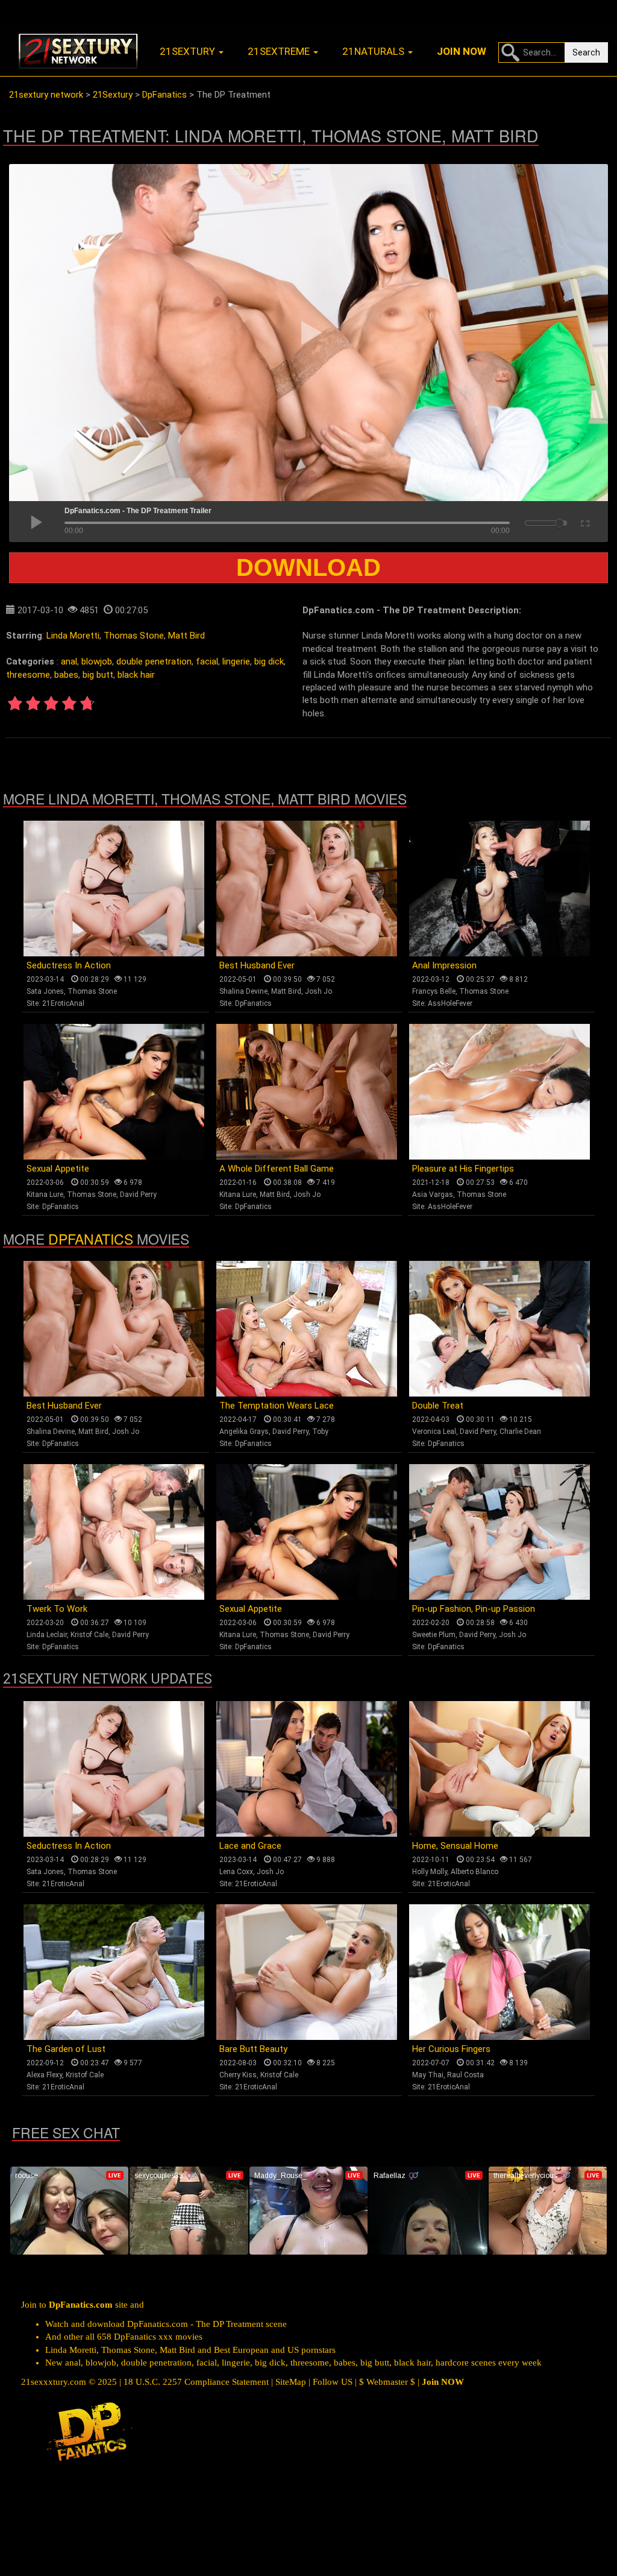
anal (69, 661)
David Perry (138, 1195)
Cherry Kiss (238, 2075)
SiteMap (291, 2382)
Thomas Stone (134, 636)
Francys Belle (434, 991)
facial (207, 661)
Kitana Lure (45, 1195)
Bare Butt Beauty (253, 2049)
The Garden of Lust (66, 2049)
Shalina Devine (243, 991)
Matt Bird (186, 636)
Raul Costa (465, 2075)
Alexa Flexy (44, 2075)
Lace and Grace (250, 1846)
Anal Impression (444, 965)
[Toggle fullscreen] (584, 522)
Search (586, 52)
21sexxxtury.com (54, 2382)
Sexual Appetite (58, 1169)
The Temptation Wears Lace (277, 1406)
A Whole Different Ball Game (277, 1169)
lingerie (236, 661)
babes (66, 675)
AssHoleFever (450, 1003)
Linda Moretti (73, 636)
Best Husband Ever (257, 965)
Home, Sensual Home (455, 1846)
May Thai (428, 2075)
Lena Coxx (236, 1872)
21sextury (189, 51)
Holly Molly (430, 1872)
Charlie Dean (520, 1432)
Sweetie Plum (434, 1635)
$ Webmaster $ (387, 2382)
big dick (269, 661)
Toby (320, 1432)
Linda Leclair (47, 1635)
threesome (28, 675)
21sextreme (280, 51)
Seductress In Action (69, 965)
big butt (98, 675)
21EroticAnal (63, 1003)
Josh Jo (318, 991)
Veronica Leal (434, 1432)
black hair (136, 675)
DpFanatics (253, 1003)
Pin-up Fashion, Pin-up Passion (474, 1609)
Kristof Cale (89, 1635)
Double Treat (438, 1406)
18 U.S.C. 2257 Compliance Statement (196, 2382)
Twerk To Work (57, 1609)
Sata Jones (45, 991)
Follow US (333, 2382)
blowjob (97, 661)
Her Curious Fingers (451, 2049)
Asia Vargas (433, 1195)
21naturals (374, 51)
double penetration (154, 661)
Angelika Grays (244, 1432)
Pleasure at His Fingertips (463, 1169)
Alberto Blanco (474, 1872)
